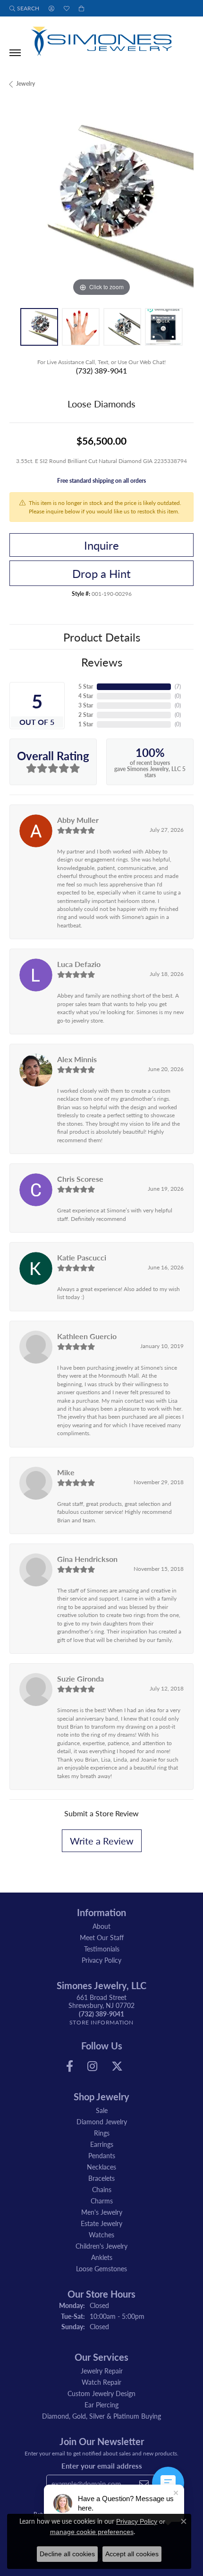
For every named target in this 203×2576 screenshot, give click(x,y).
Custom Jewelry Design (101, 2393)
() (178, 687)
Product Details (102, 637)
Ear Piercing (101, 2405)
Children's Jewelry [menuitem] (101, 2246)
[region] (101, 207)
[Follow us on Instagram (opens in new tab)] (92, 2066)
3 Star (86, 705)
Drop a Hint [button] (101, 573)
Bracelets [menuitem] (101, 2178)
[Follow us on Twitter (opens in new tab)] (117, 2066)
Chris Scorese (80, 1179)
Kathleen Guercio (87, 1336)
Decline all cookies (67, 2554)
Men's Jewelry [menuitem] (102, 2212)
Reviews (102, 662)
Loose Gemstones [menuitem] (101, 2268)
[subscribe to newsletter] (144, 2484)
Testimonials (102, 1949)
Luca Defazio (79, 964)
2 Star (86, 715)
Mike (66, 1472)
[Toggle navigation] (15, 53)
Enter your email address (102, 2466)
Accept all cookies (132, 2554)
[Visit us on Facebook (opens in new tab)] (70, 2066)
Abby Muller (78, 820)
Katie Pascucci (82, 1257)
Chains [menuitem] (102, 2189)
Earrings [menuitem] (102, 2144)
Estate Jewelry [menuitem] (101, 2223)
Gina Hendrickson (87, 1559)
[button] (24, 8)
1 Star (86, 724)
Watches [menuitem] (101, 2235)
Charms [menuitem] (102, 2201)
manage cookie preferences (92, 2532)
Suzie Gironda (80, 1678)
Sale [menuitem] (102, 2110)
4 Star (86, 696)
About (101, 1926)
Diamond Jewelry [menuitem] (102, 2121)
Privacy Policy (101, 1960)
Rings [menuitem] (102, 2133)
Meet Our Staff (102, 1937)
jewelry (25, 84)
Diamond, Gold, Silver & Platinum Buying (101, 2416)
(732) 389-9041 (101, 370)
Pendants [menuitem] (102, 2155)
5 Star (86, 687)
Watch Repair (101, 2382)
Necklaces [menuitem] (101, 2167)
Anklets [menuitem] (102, 2257)
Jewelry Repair (102, 2371)
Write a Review (102, 1841)
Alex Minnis (77, 1059)
